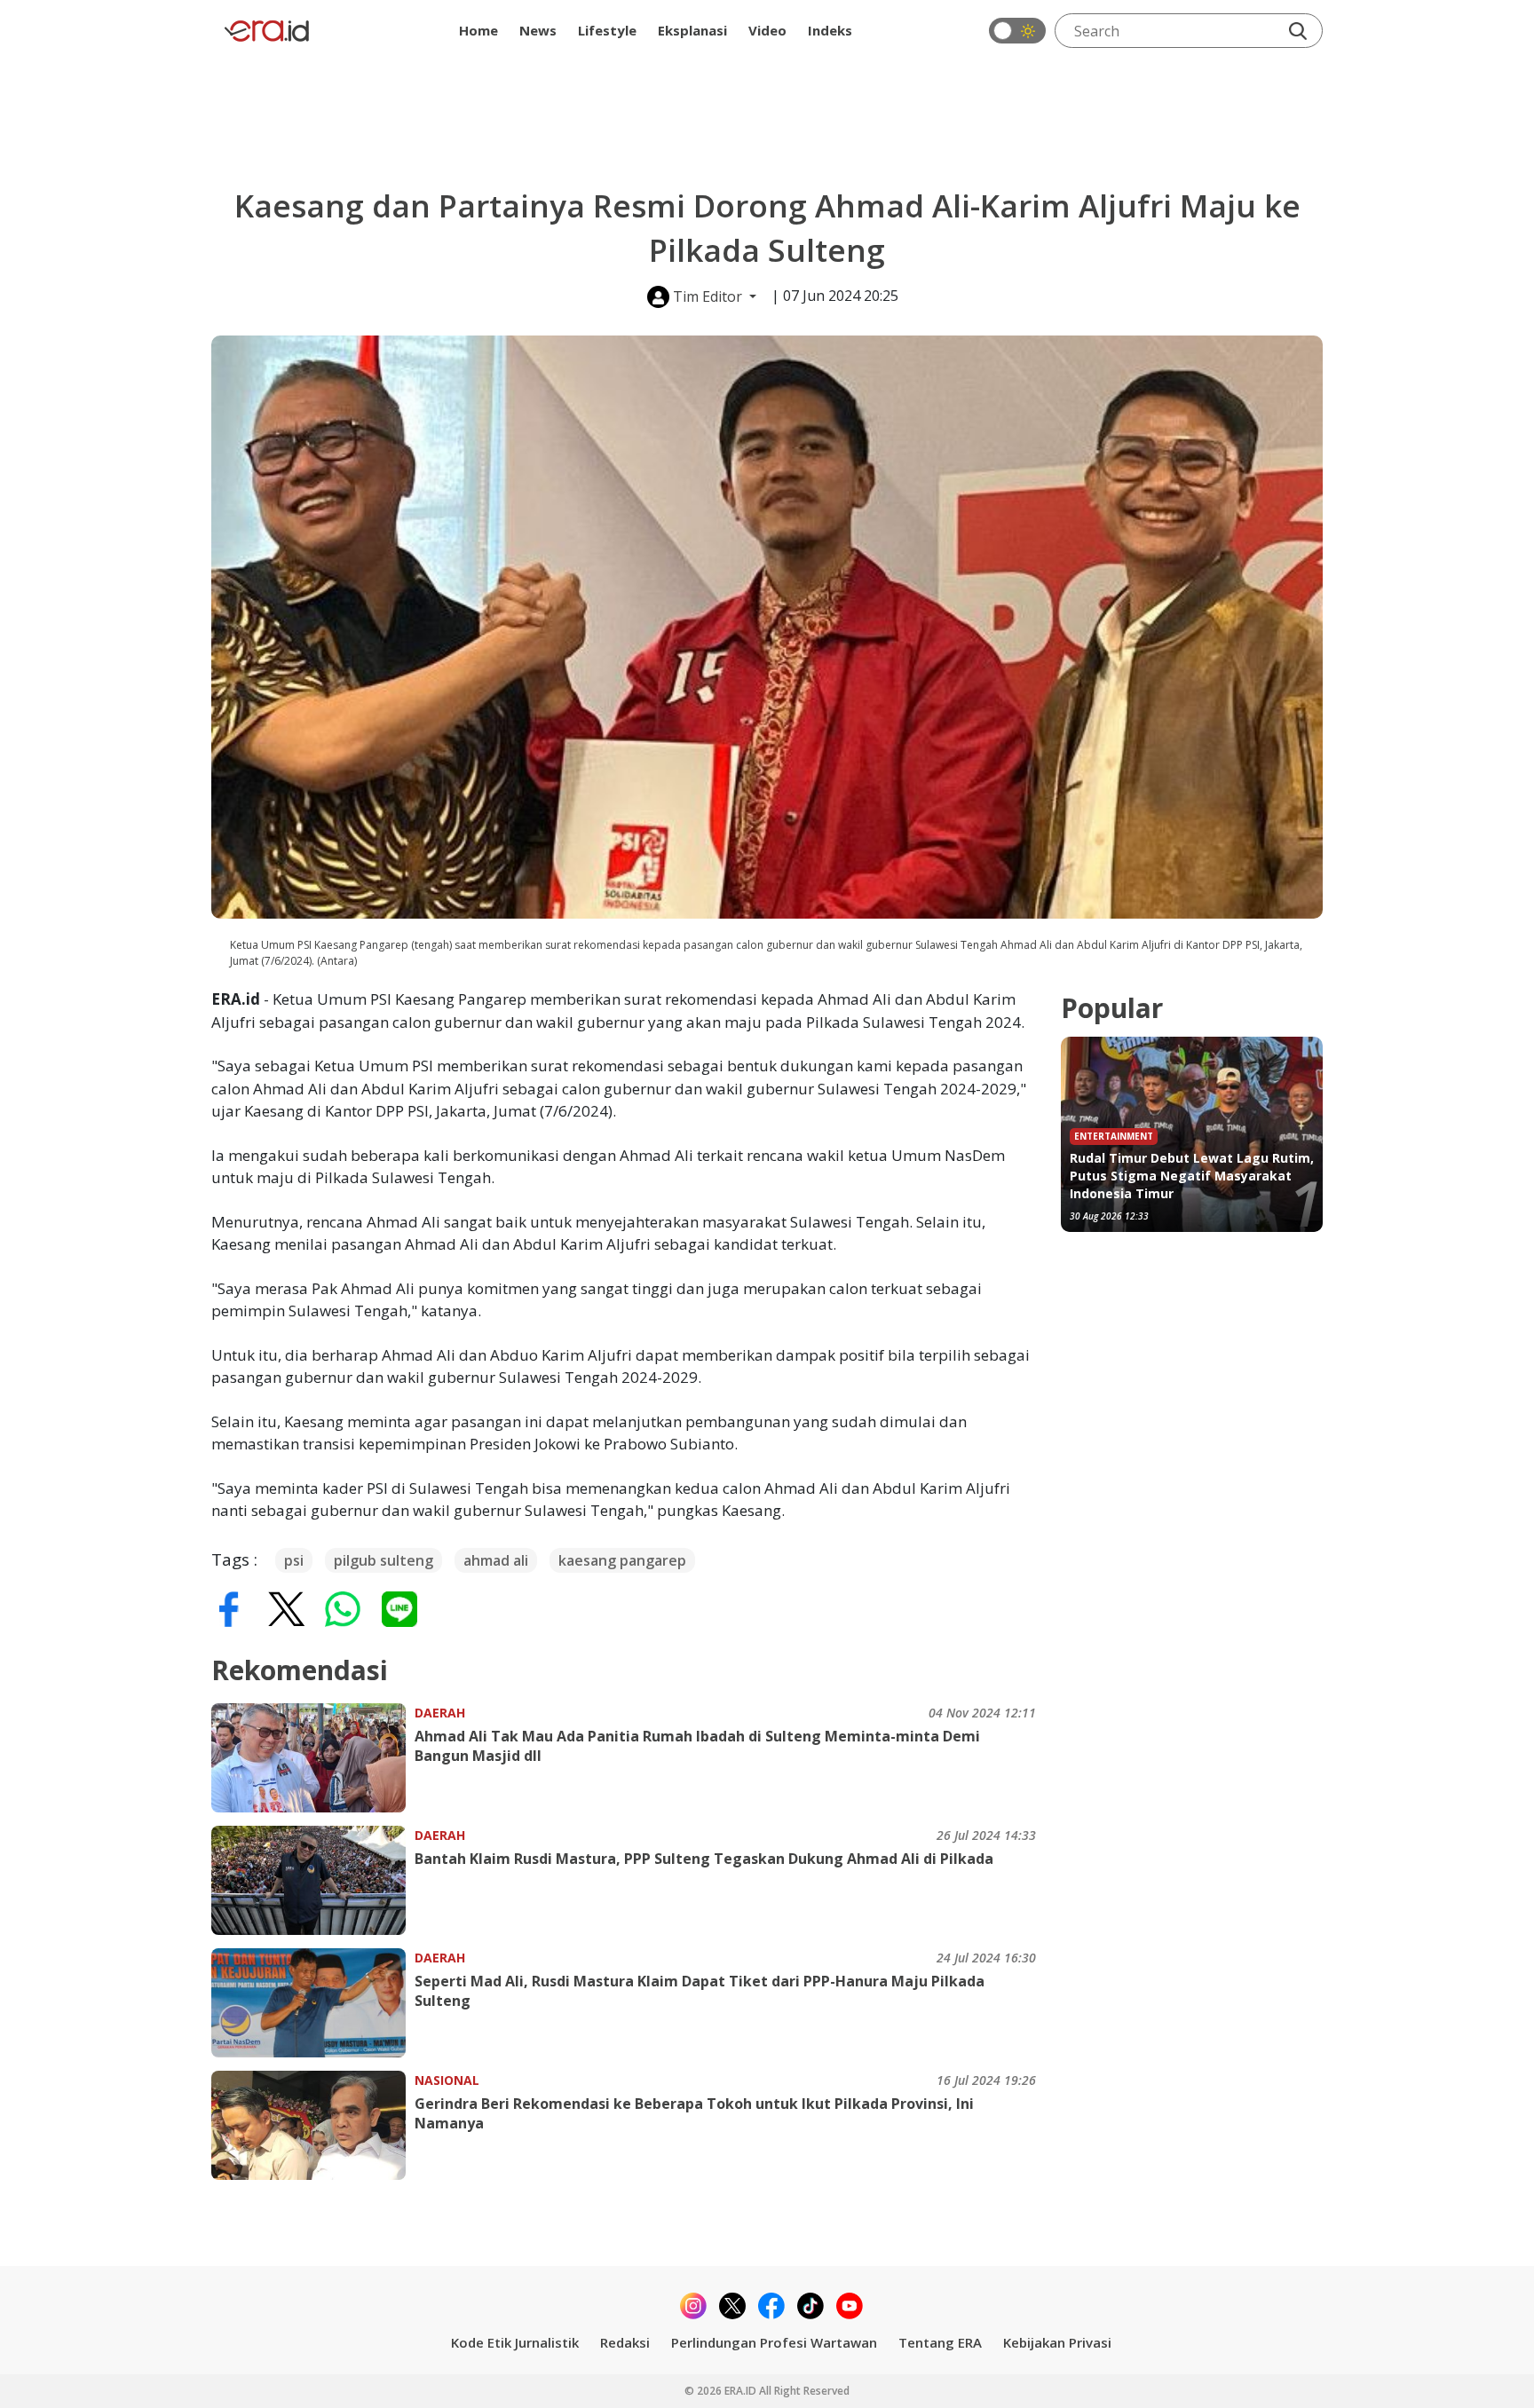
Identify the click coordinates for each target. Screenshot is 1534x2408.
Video (767, 30)
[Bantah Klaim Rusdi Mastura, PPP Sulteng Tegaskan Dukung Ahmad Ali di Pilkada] (313, 1880)
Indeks (830, 30)
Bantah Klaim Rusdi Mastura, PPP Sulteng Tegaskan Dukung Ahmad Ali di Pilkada (704, 1859)
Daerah (440, 1713)
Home (478, 30)
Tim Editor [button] (708, 296)
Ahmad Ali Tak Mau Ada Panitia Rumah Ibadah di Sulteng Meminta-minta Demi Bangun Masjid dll (697, 1746)
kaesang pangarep (622, 1560)
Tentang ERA (940, 2342)
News (538, 30)
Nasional (447, 2080)
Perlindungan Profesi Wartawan (774, 2342)
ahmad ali (496, 1560)
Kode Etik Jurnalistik (515, 2342)
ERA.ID (742, 2391)
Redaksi (625, 2342)
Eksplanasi (692, 30)
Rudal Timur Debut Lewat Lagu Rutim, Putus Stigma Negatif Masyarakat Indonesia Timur (1192, 1176)
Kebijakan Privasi (1057, 2342)
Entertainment (1114, 1136)
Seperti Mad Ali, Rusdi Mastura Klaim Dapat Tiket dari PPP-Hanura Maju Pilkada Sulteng (700, 1991)
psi (294, 1560)
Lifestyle (607, 30)
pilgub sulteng (383, 1560)
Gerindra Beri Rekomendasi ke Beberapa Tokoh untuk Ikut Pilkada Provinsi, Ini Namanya (694, 2113)
